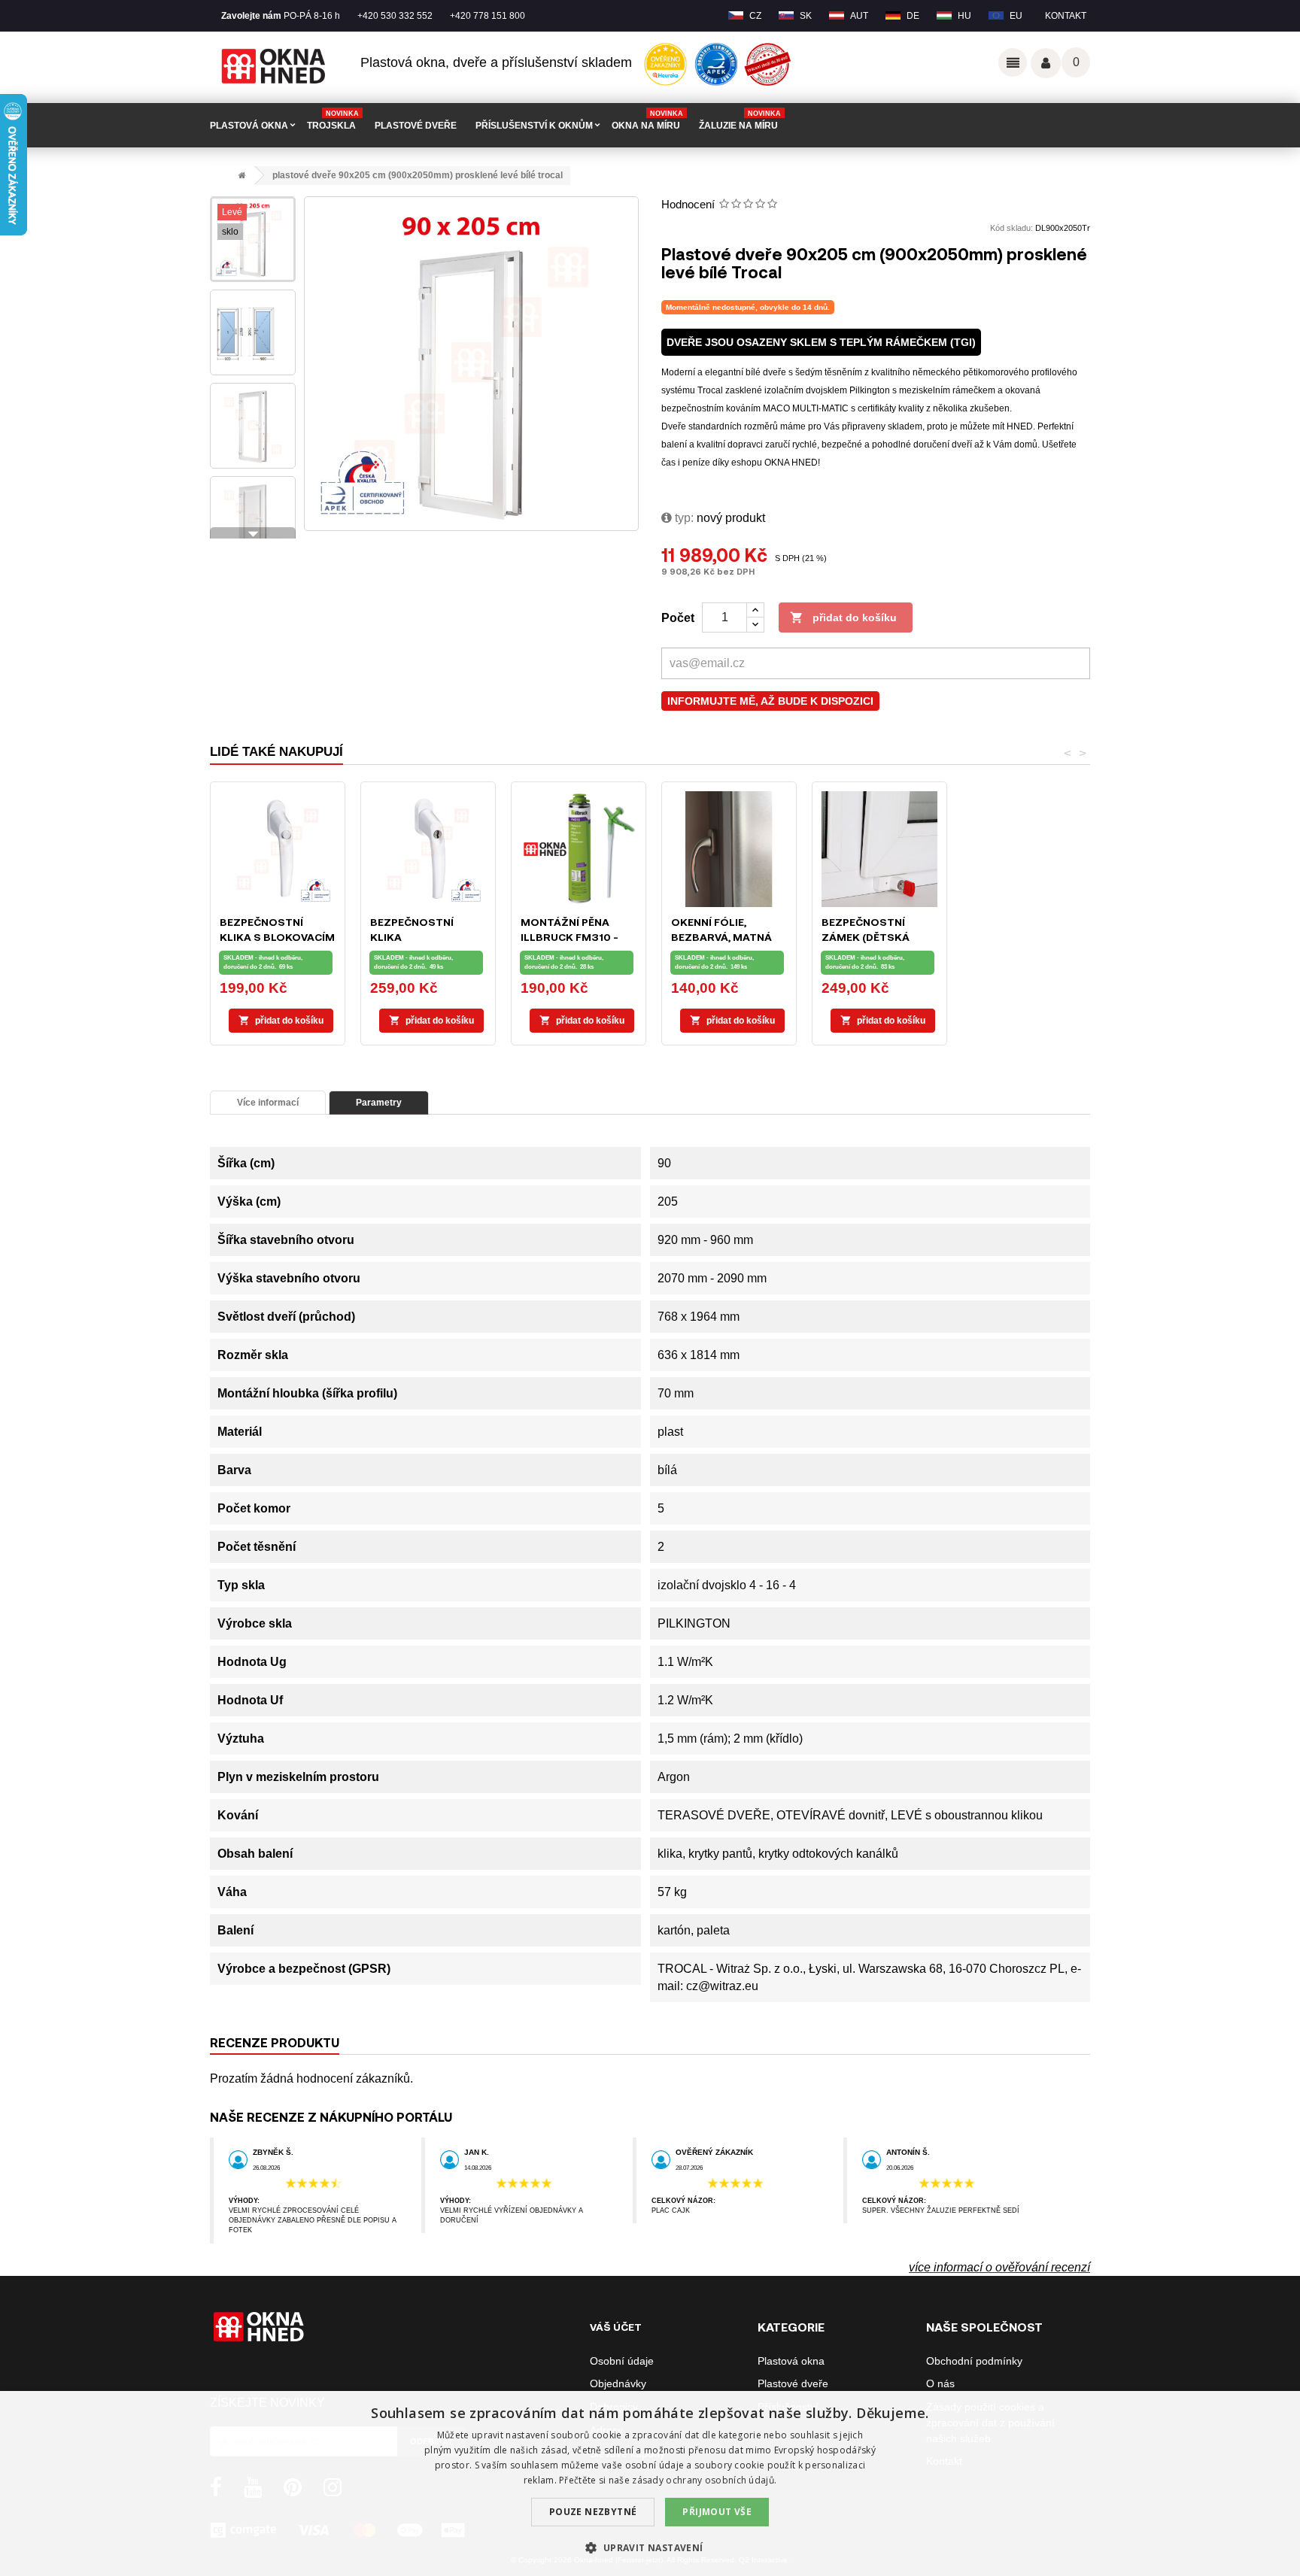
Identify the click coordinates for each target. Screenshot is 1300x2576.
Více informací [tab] (268, 1103)
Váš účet (1046, 63)
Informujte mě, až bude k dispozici (770, 701)
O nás (940, 2383)
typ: (683, 518)
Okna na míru (647, 120)
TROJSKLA (333, 120)
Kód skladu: (1011, 228)
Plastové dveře (793, 2383)
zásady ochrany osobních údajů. (704, 2480)
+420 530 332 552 (395, 16)
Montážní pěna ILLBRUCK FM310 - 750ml (570, 937)
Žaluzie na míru (740, 120)
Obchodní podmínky (974, 2361)
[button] (650, 2548)
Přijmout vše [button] (717, 2512)
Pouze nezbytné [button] (593, 2512)
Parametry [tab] (379, 1103)
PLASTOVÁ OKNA (249, 126)
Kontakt (1066, 16)
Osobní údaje (622, 2361)
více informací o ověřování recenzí (999, 2267)
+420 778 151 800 (487, 16)
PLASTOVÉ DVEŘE (416, 126)
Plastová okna (791, 2361)
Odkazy (1013, 62)
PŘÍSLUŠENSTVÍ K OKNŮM (534, 126)
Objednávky (618, 2383)
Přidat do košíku (843, 617)
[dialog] (650, 2483)
